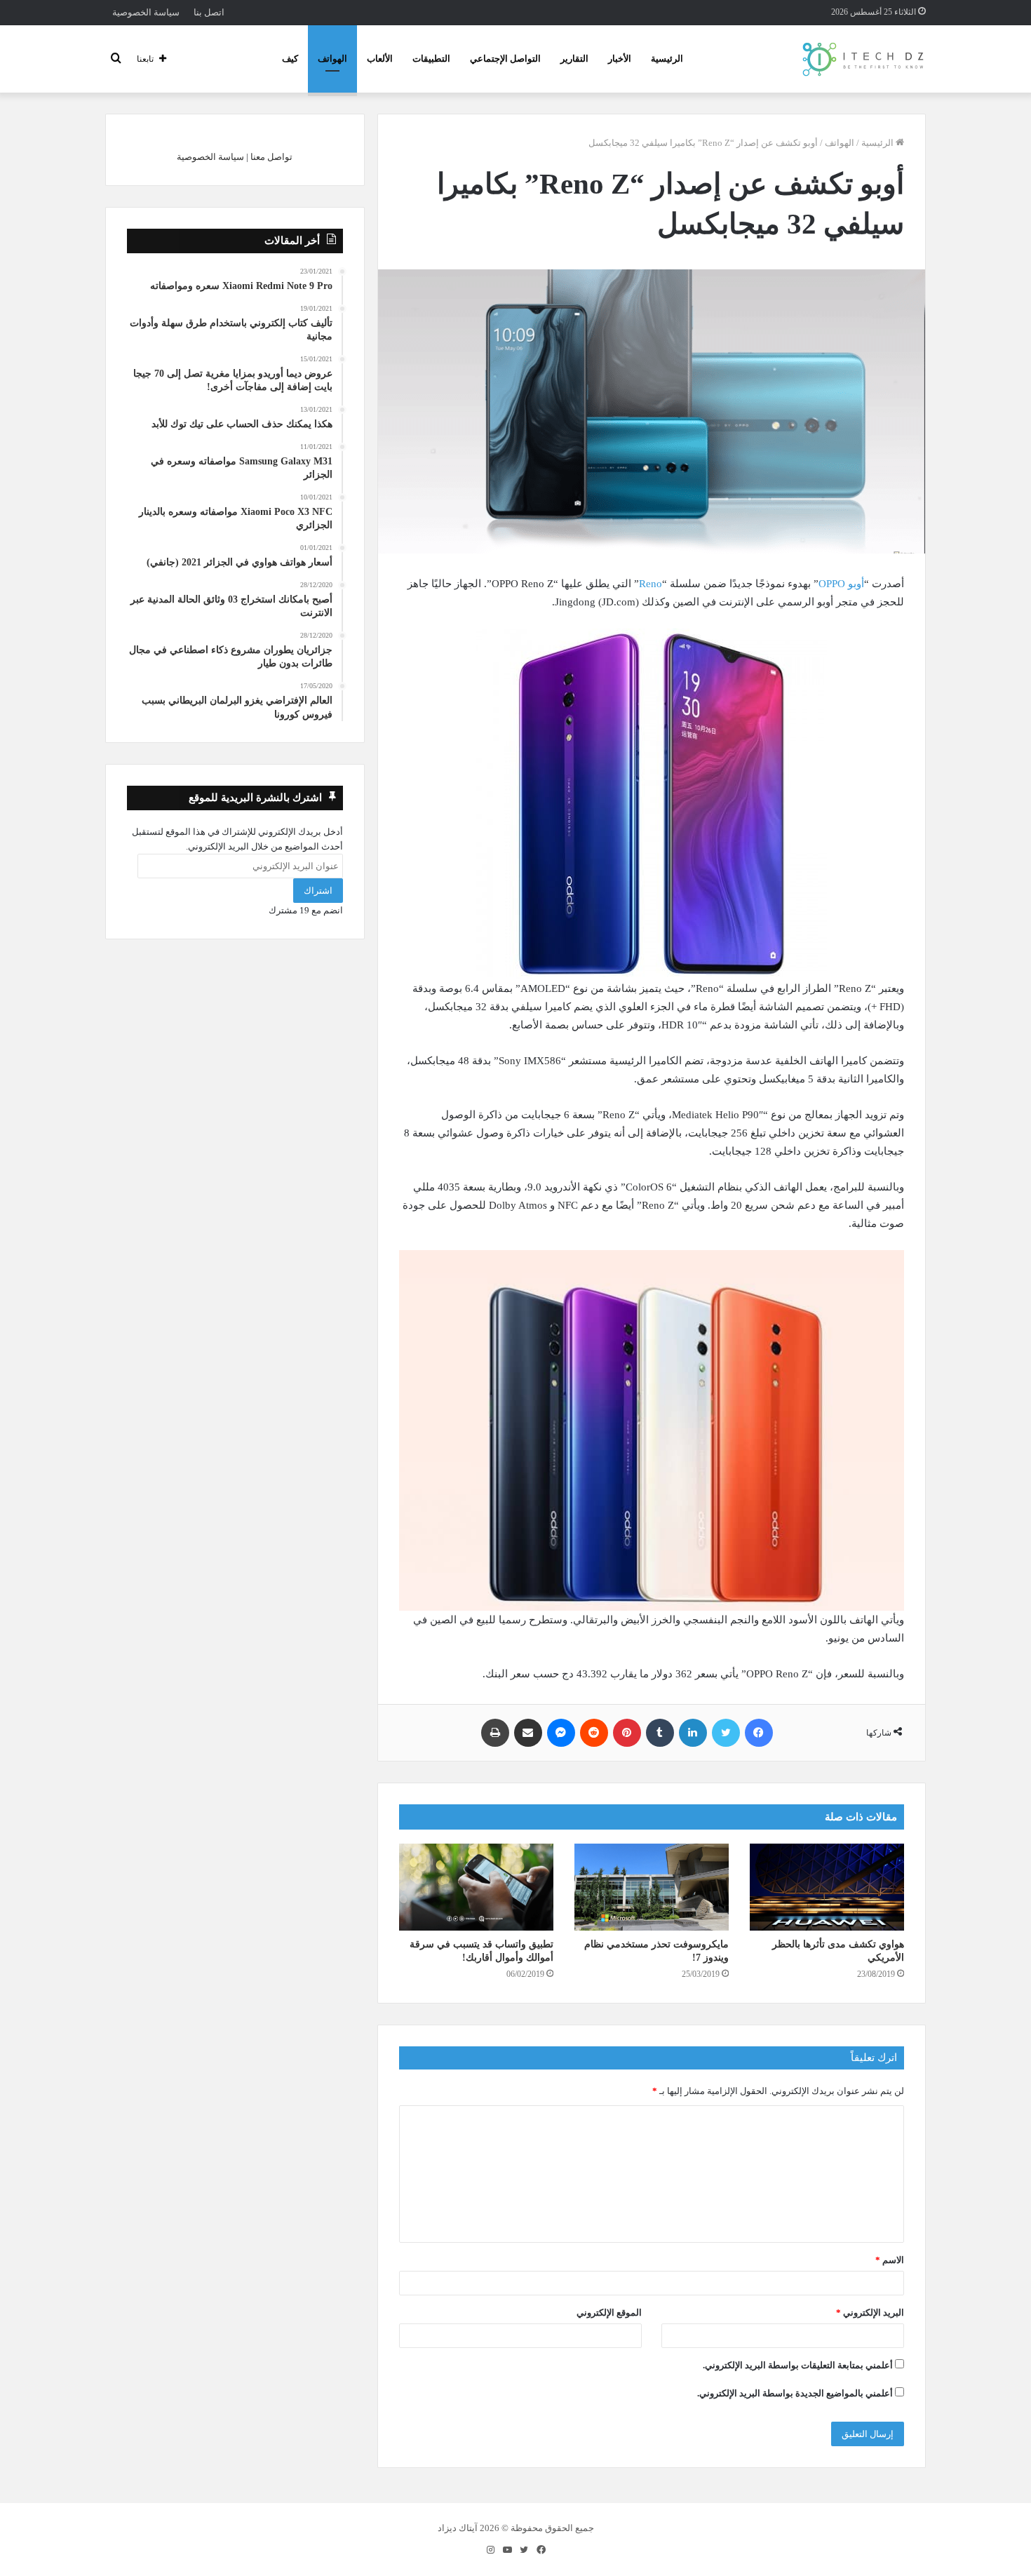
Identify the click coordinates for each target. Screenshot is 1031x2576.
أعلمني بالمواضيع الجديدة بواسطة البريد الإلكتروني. (795, 2393)
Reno (651, 584)
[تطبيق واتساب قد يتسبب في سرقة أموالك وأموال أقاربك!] (476, 1887)
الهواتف (332, 59)
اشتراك (318, 891)
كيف (290, 59)
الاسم (890, 2260)
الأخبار (620, 59)
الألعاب (380, 59)
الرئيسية (667, 59)
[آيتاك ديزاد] (864, 59)
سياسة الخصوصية (146, 12)
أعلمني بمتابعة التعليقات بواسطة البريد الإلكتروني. (798, 2365)
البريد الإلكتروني (870, 2313)
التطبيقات (431, 59)
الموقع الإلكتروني (609, 2313)
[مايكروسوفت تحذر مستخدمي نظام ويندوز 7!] (652, 1887)
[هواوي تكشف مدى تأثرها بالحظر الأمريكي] (827, 1887)
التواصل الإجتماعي (505, 59)
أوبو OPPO (841, 584)
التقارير (574, 59)
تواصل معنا (271, 157)
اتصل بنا (209, 12)
